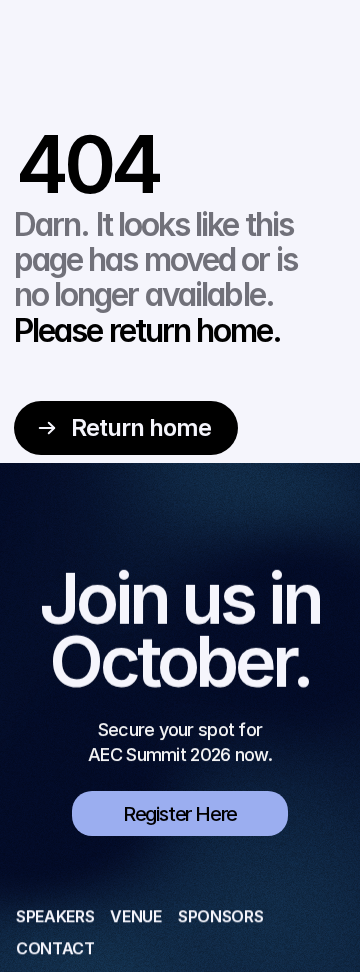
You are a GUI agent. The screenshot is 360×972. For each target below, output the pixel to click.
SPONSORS (220, 916)
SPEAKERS (55, 916)
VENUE (135, 916)
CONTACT (55, 948)
